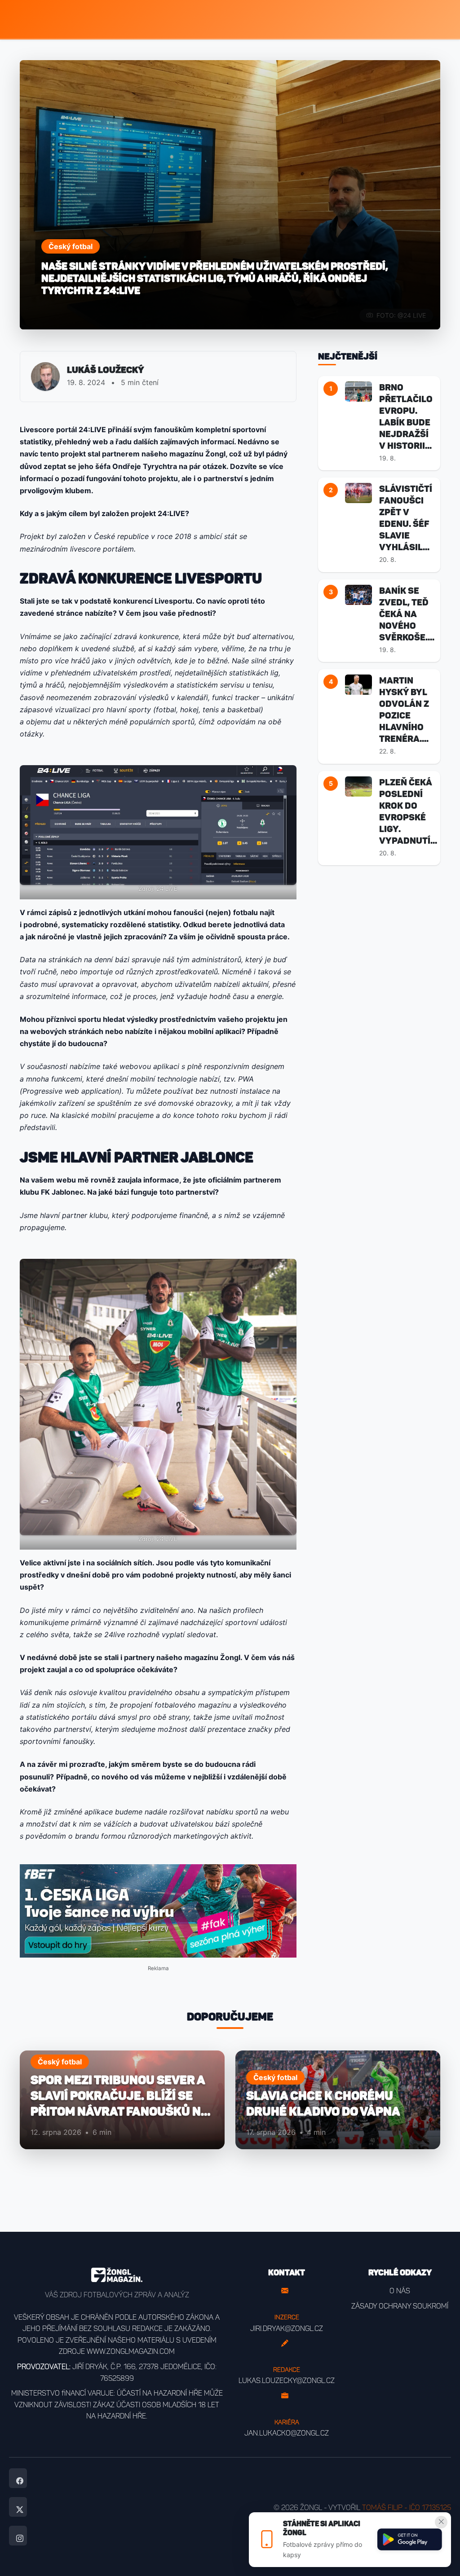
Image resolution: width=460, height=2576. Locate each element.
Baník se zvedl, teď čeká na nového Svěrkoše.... (407, 614)
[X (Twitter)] (18, 2507)
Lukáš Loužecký (106, 370)
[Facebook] (18, 2478)
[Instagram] (18, 2536)
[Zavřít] (441, 2522)
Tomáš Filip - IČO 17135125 (407, 2508)
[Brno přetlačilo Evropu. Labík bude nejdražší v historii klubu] (358, 391)
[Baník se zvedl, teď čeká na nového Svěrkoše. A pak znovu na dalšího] (358, 594)
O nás (400, 2291)
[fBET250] (158, 1911)
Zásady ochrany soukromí (400, 2306)
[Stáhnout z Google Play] (410, 2540)
